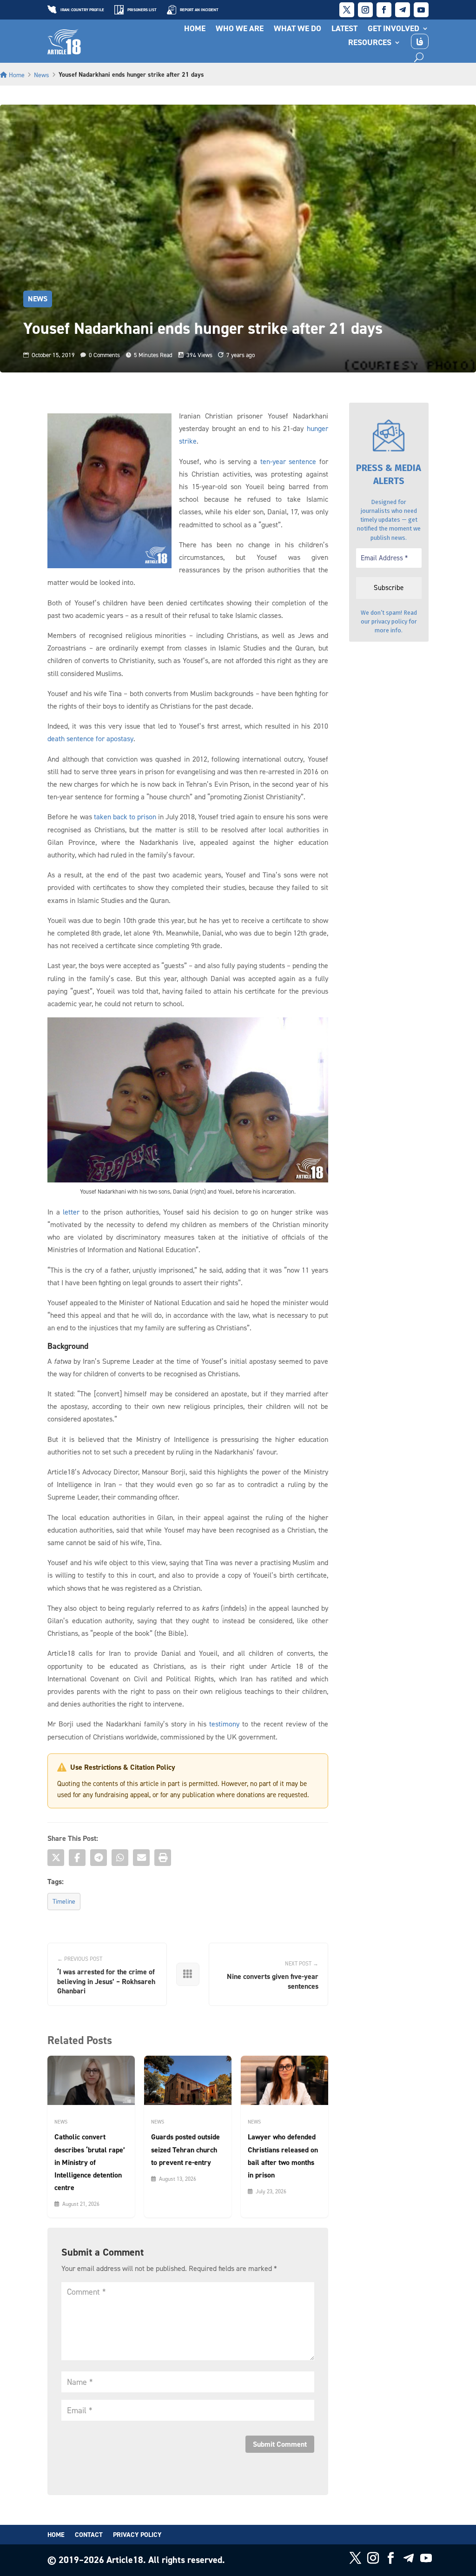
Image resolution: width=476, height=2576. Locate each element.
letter (71, 1212)
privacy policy (389, 621)
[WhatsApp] (120, 1858)
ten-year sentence (288, 461)
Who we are (240, 29)
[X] (56, 1858)
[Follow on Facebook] (384, 10)
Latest (344, 29)
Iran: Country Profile (82, 10)
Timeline (64, 1901)
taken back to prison (125, 817)
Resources (370, 43)
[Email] (141, 1858)
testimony (224, 1724)
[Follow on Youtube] (421, 10)
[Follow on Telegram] (403, 10)
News (42, 75)
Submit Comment (280, 2444)
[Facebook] (77, 1858)
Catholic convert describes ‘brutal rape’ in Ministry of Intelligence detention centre (90, 2162)
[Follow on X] (347, 10)
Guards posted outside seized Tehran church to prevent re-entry (185, 2149)
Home (195, 29)
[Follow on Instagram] (365, 10)
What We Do (297, 29)
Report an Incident (199, 10)
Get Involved (393, 29)
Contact (89, 2535)
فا (420, 41)
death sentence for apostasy (90, 738)
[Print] (163, 1858)
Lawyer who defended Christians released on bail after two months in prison (283, 2156)
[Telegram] (99, 1858)
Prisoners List (142, 10)
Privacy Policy (137, 2535)
